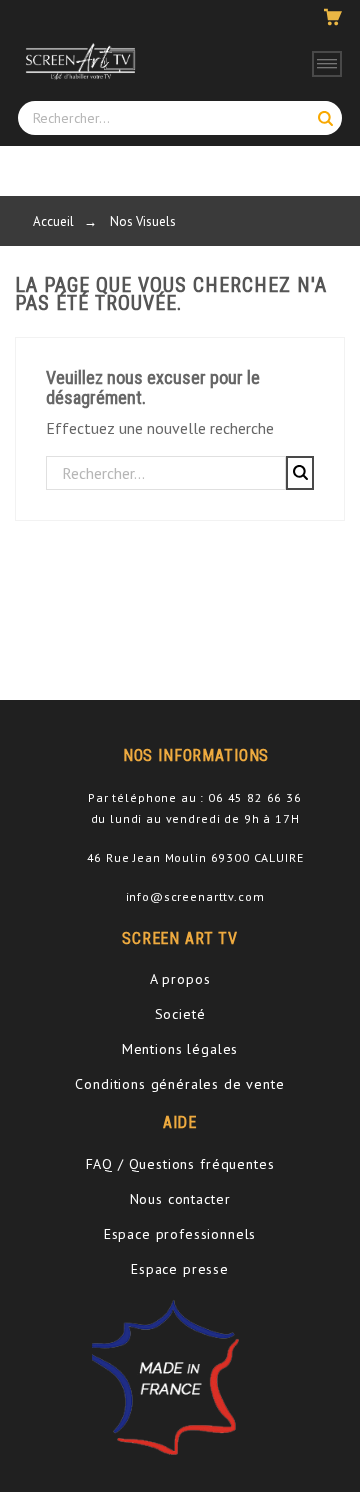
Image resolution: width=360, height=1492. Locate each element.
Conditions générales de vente (179, 1084)
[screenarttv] (78, 61)
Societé (180, 1014)
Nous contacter (180, 1199)
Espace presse (180, 1269)
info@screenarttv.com (195, 896)
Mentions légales (180, 1049)
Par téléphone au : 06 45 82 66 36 (195, 797)
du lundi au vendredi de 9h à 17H (195, 818)
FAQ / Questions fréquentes (180, 1164)
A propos (180, 979)
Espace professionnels (180, 1234)
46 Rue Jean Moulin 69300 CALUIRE (195, 857)
